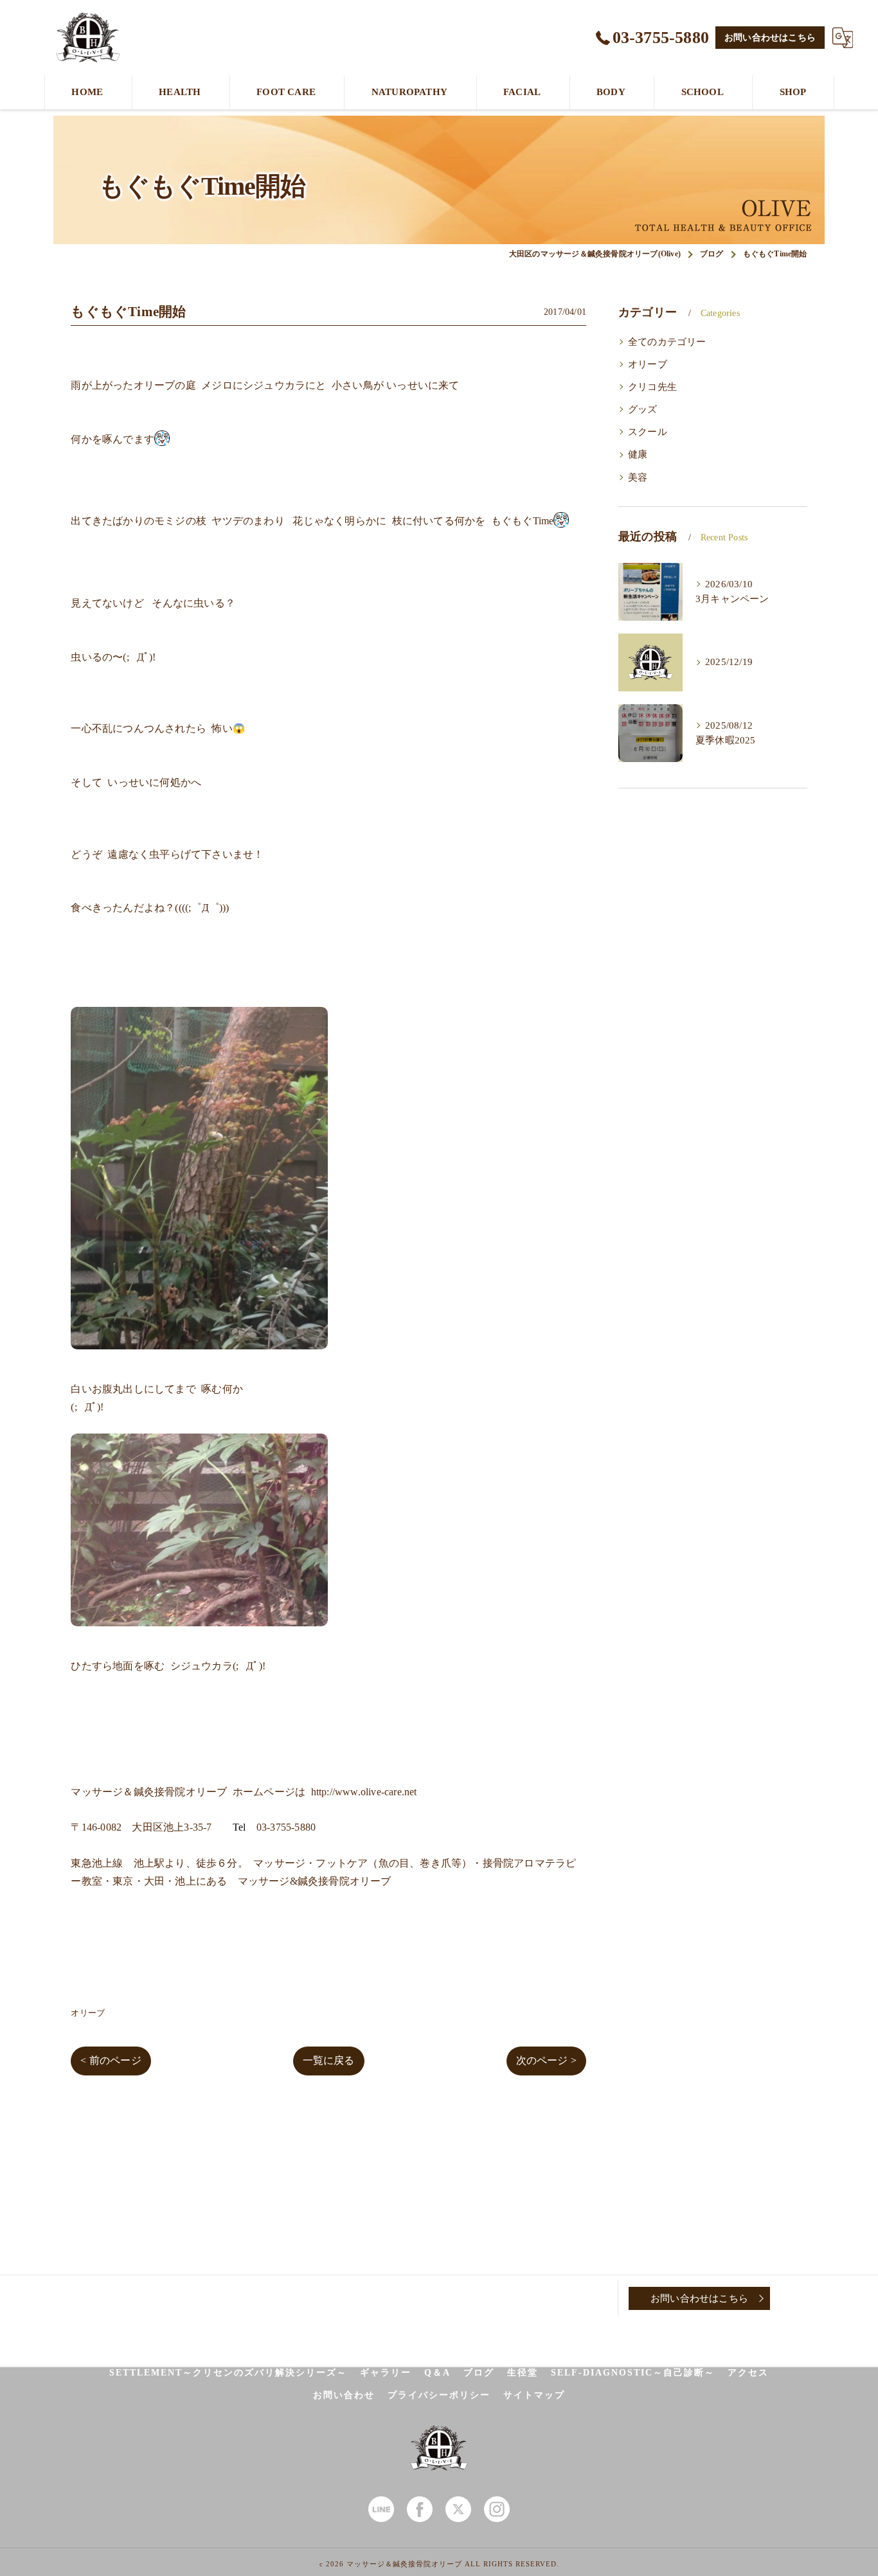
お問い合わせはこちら (770, 38)
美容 (638, 477)
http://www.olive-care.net (364, 1792)
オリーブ (88, 2013)
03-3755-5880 (286, 1827)
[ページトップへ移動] (802, 2298)
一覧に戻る (329, 2060)
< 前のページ (111, 2060)
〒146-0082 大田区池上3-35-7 (141, 1827)
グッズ (643, 409)
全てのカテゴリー (667, 342)
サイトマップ (534, 2395)
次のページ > (546, 2060)
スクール (648, 432)
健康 (638, 454)
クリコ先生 (652, 387)
